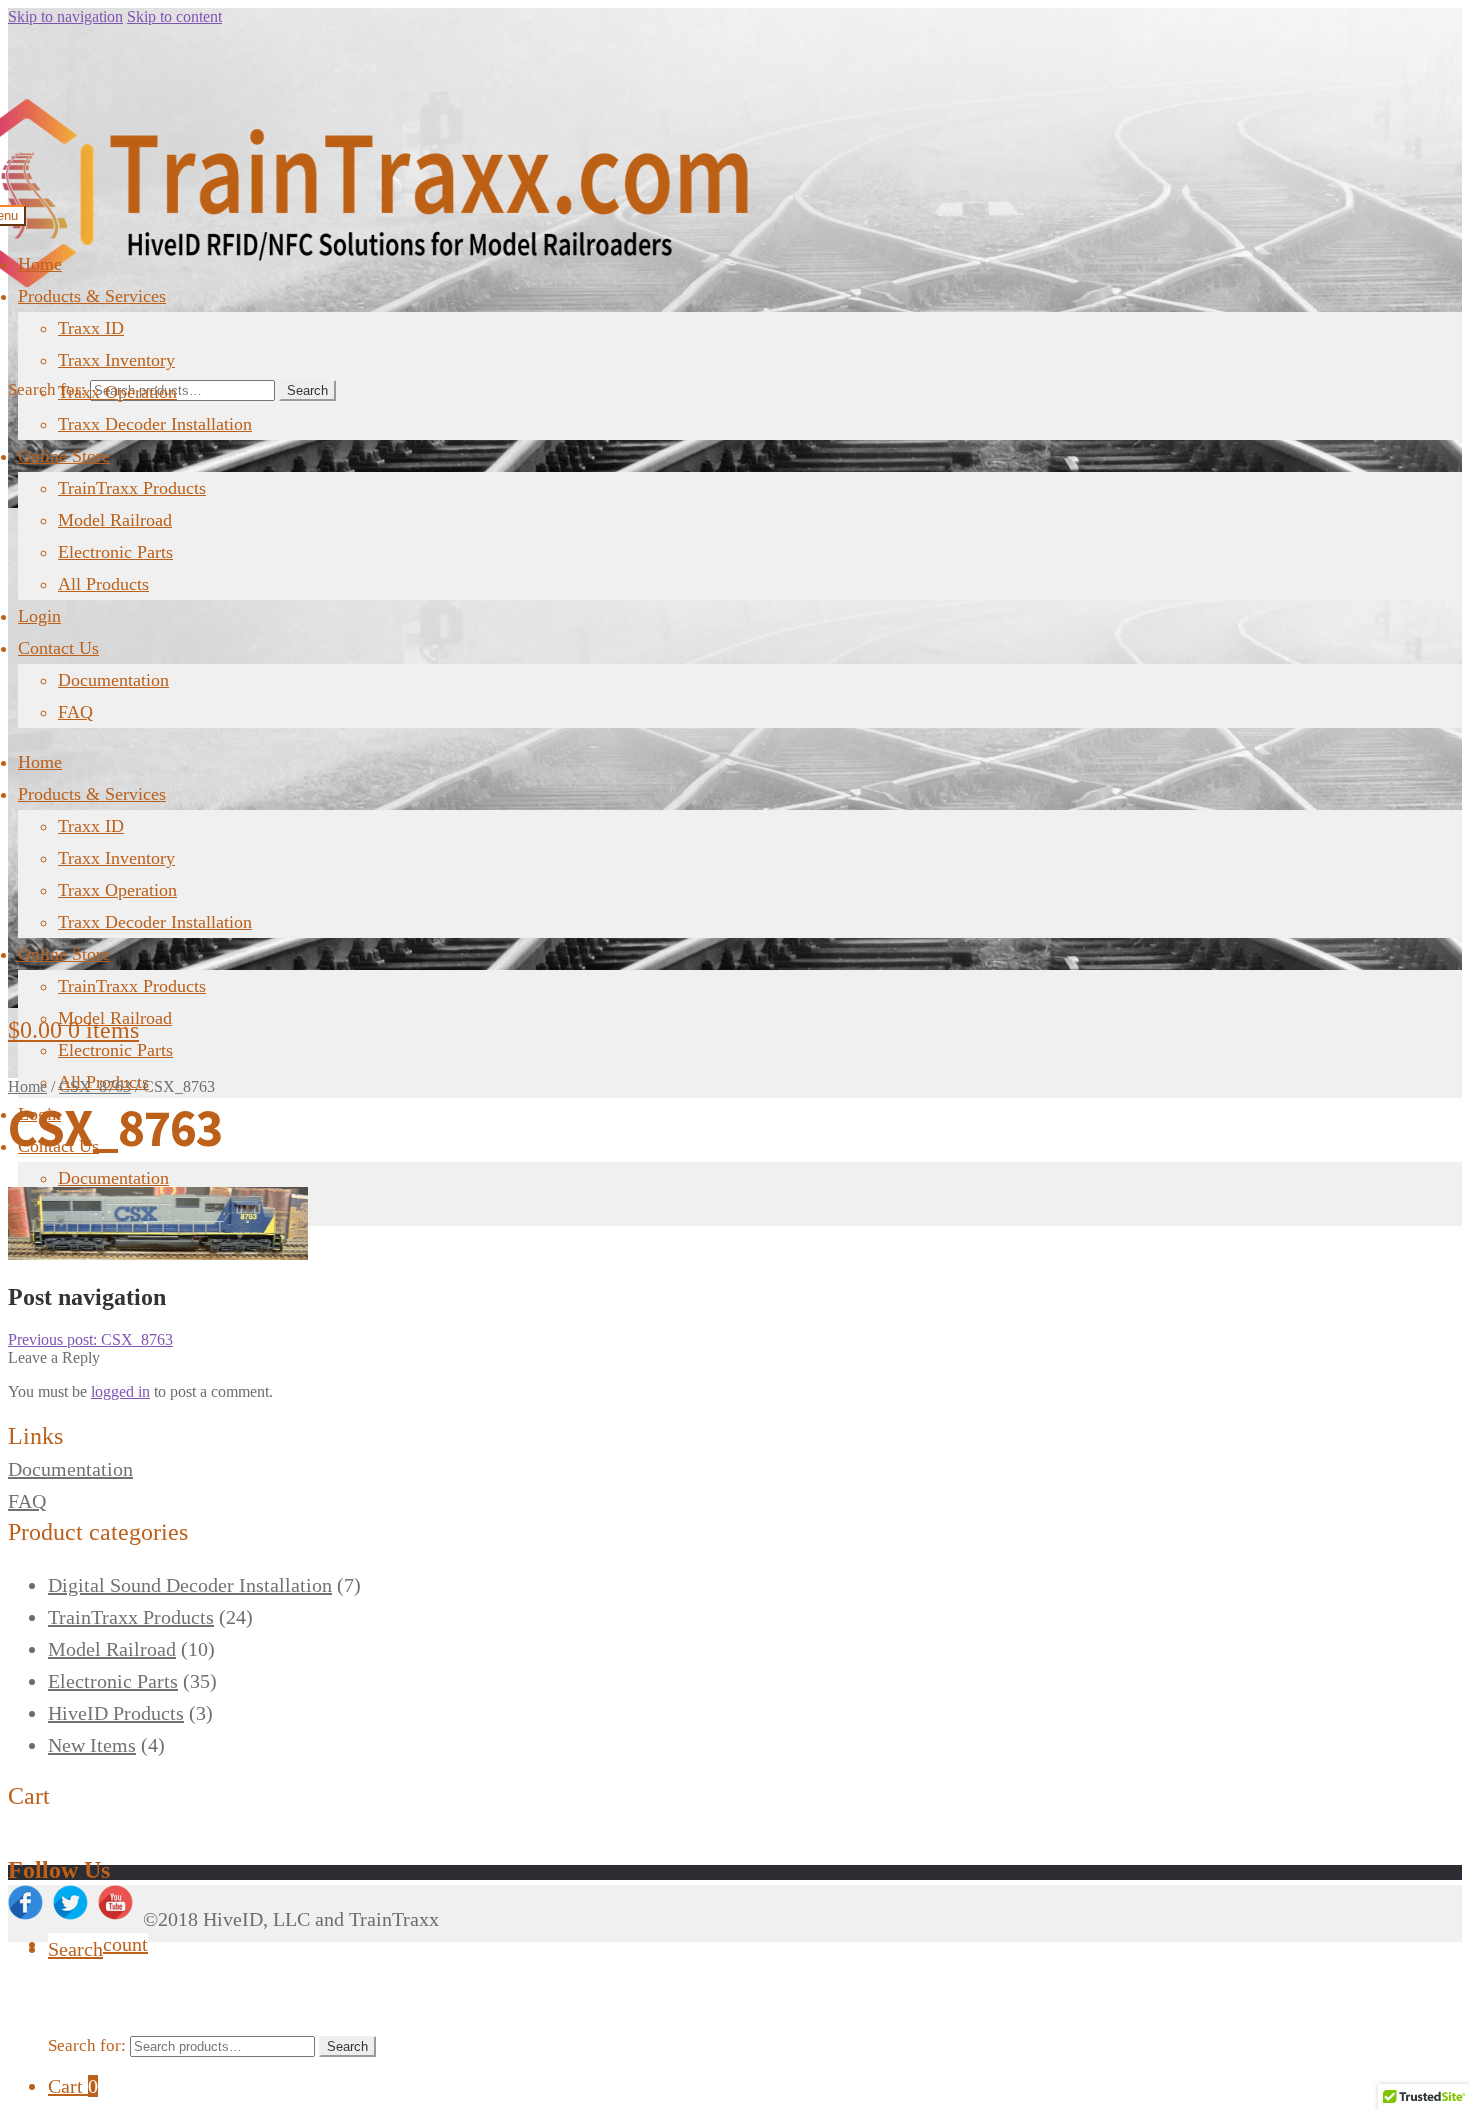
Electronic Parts (115, 552)
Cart (73, 2086)
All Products (103, 584)
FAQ (75, 712)
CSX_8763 (95, 1086)
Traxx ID (91, 328)
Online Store (64, 456)
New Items (92, 1745)
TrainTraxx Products (132, 488)
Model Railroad (115, 520)
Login (39, 616)
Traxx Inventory (116, 360)
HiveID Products (116, 1713)
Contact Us (58, 648)
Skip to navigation (65, 16)
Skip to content (174, 16)
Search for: (47, 389)
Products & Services (92, 296)
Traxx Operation (117, 392)
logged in (120, 1391)
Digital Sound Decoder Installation (190, 1585)
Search (307, 390)
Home (40, 264)
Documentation (113, 680)
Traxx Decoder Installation (155, 424)
